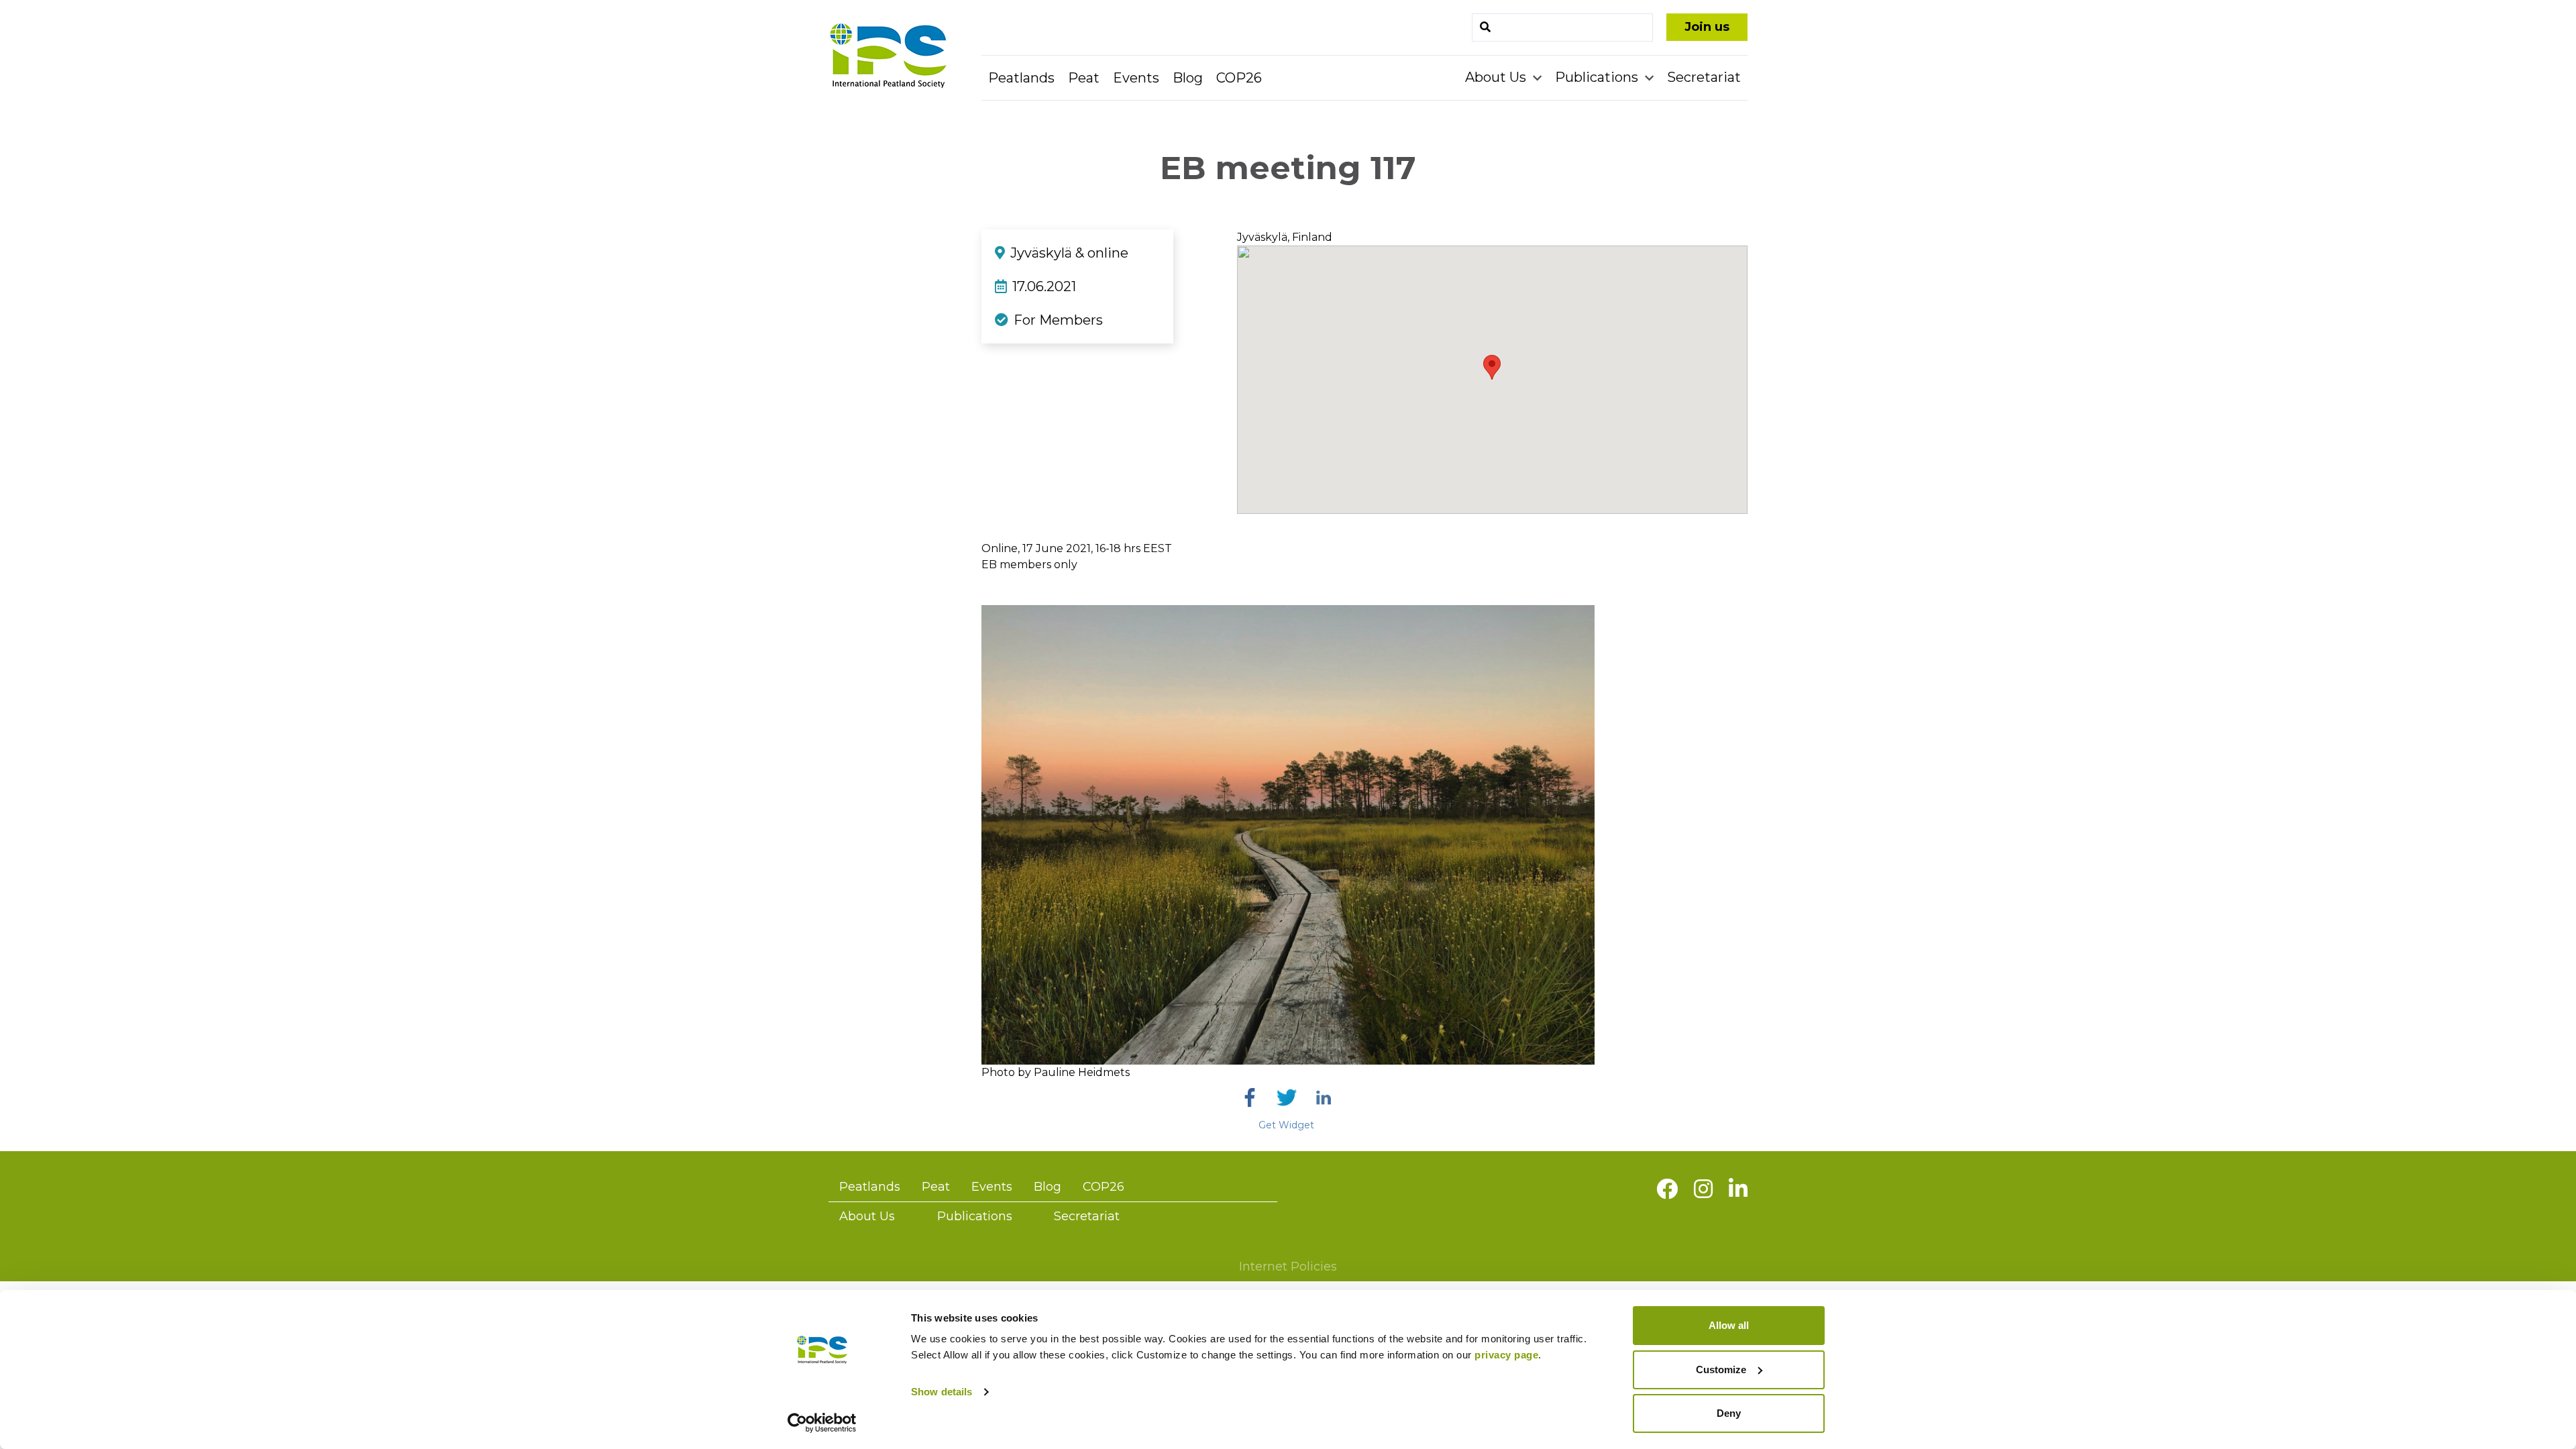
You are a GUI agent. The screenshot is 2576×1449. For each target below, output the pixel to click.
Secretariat (1704, 77)
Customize (1721, 1370)
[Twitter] (1287, 1097)
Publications (1598, 77)
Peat (1084, 78)
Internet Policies (1288, 1267)
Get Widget (1286, 1125)
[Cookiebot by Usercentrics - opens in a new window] (822, 1423)
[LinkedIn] (1324, 1097)
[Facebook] (1250, 1097)
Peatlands (1021, 78)
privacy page (1506, 1355)
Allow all (1729, 1325)
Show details (942, 1392)
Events (1136, 78)
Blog (1188, 78)
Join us (1707, 27)
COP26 (1239, 78)
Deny (1729, 1413)
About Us (1497, 77)
